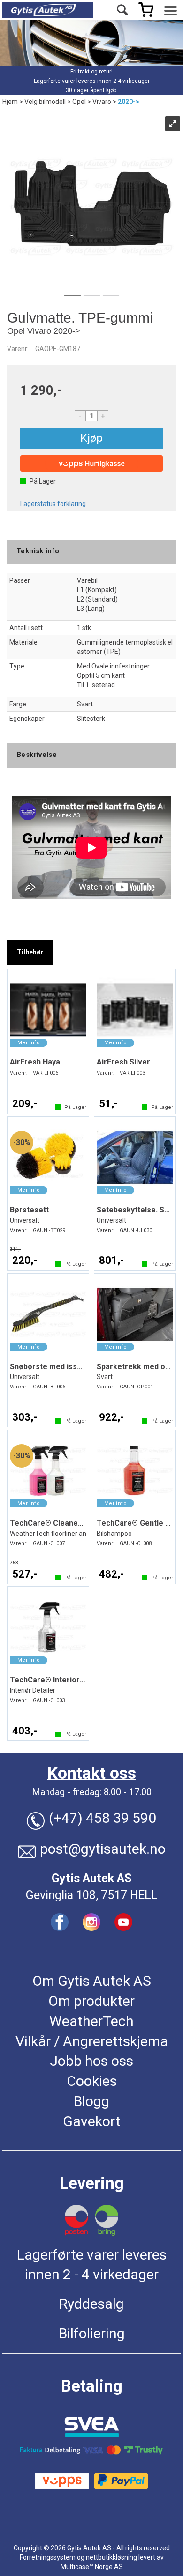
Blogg (91, 2101)
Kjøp (91, 438)
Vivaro (102, 102)
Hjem (10, 102)
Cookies (92, 2081)
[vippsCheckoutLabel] (91, 464)
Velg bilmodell (45, 102)
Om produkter (91, 2001)
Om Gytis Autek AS (92, 1981)
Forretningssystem (48, 2557)
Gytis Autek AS (91, 1878)
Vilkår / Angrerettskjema (92, 2041)
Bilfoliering (92, 2333)
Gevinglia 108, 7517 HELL (92, 1895)
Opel (79, 102)
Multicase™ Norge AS (92, 2567)
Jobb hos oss (91, 2061)
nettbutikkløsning (111, 2557)
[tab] (30, 953)
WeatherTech (91, 2021)
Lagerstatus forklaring (53, 504)
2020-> (129, 102)
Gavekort (92, 2121)
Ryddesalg (91, 2304)
